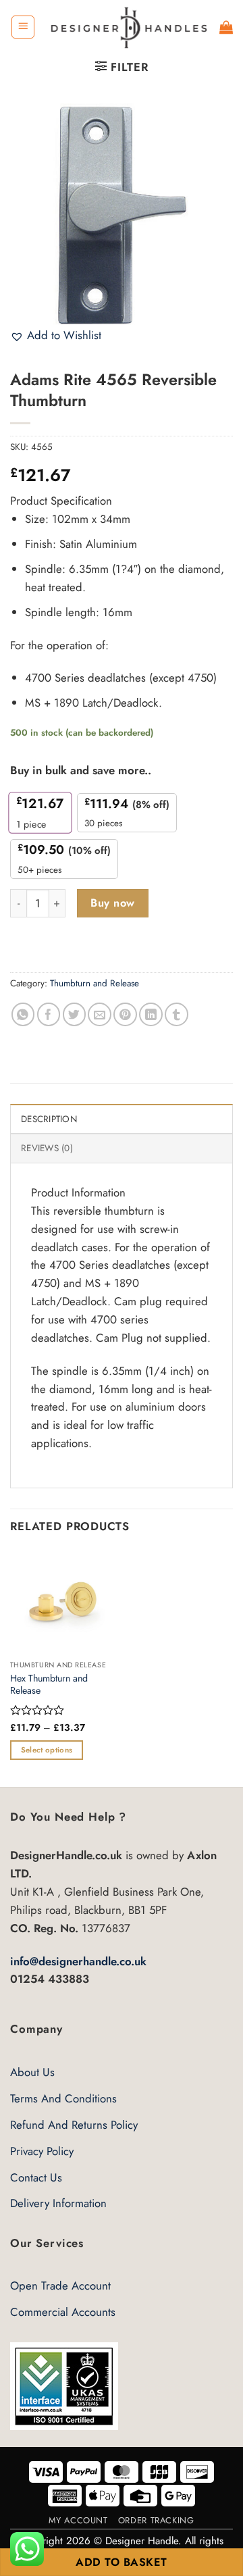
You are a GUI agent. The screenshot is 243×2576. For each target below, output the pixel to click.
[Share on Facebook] (49, 1014)
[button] (23, 27)
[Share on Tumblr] (177, 1014)
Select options (47, 1750)
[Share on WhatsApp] (23, 1014)
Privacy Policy (42, 2151)
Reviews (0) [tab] (47, 1148)
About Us (32, 2072)
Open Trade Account (60, 2285)
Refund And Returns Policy (74, 2125)
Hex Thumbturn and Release (49, 1685)
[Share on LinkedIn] (151, 1014)
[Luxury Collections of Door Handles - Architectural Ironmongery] (128, 27)
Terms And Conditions (63, 2098)
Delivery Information (58, 2203)
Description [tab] (49, 1119)
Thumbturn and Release (94, 983)
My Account (78, 2520)
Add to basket (121, 2562)
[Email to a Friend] (100, 1014)
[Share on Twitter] (75, 1014)
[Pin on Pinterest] (125, 1014)
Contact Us (36, 2177)
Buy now (112, 903)
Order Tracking (156, 2520)
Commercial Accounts (63, 2312)
